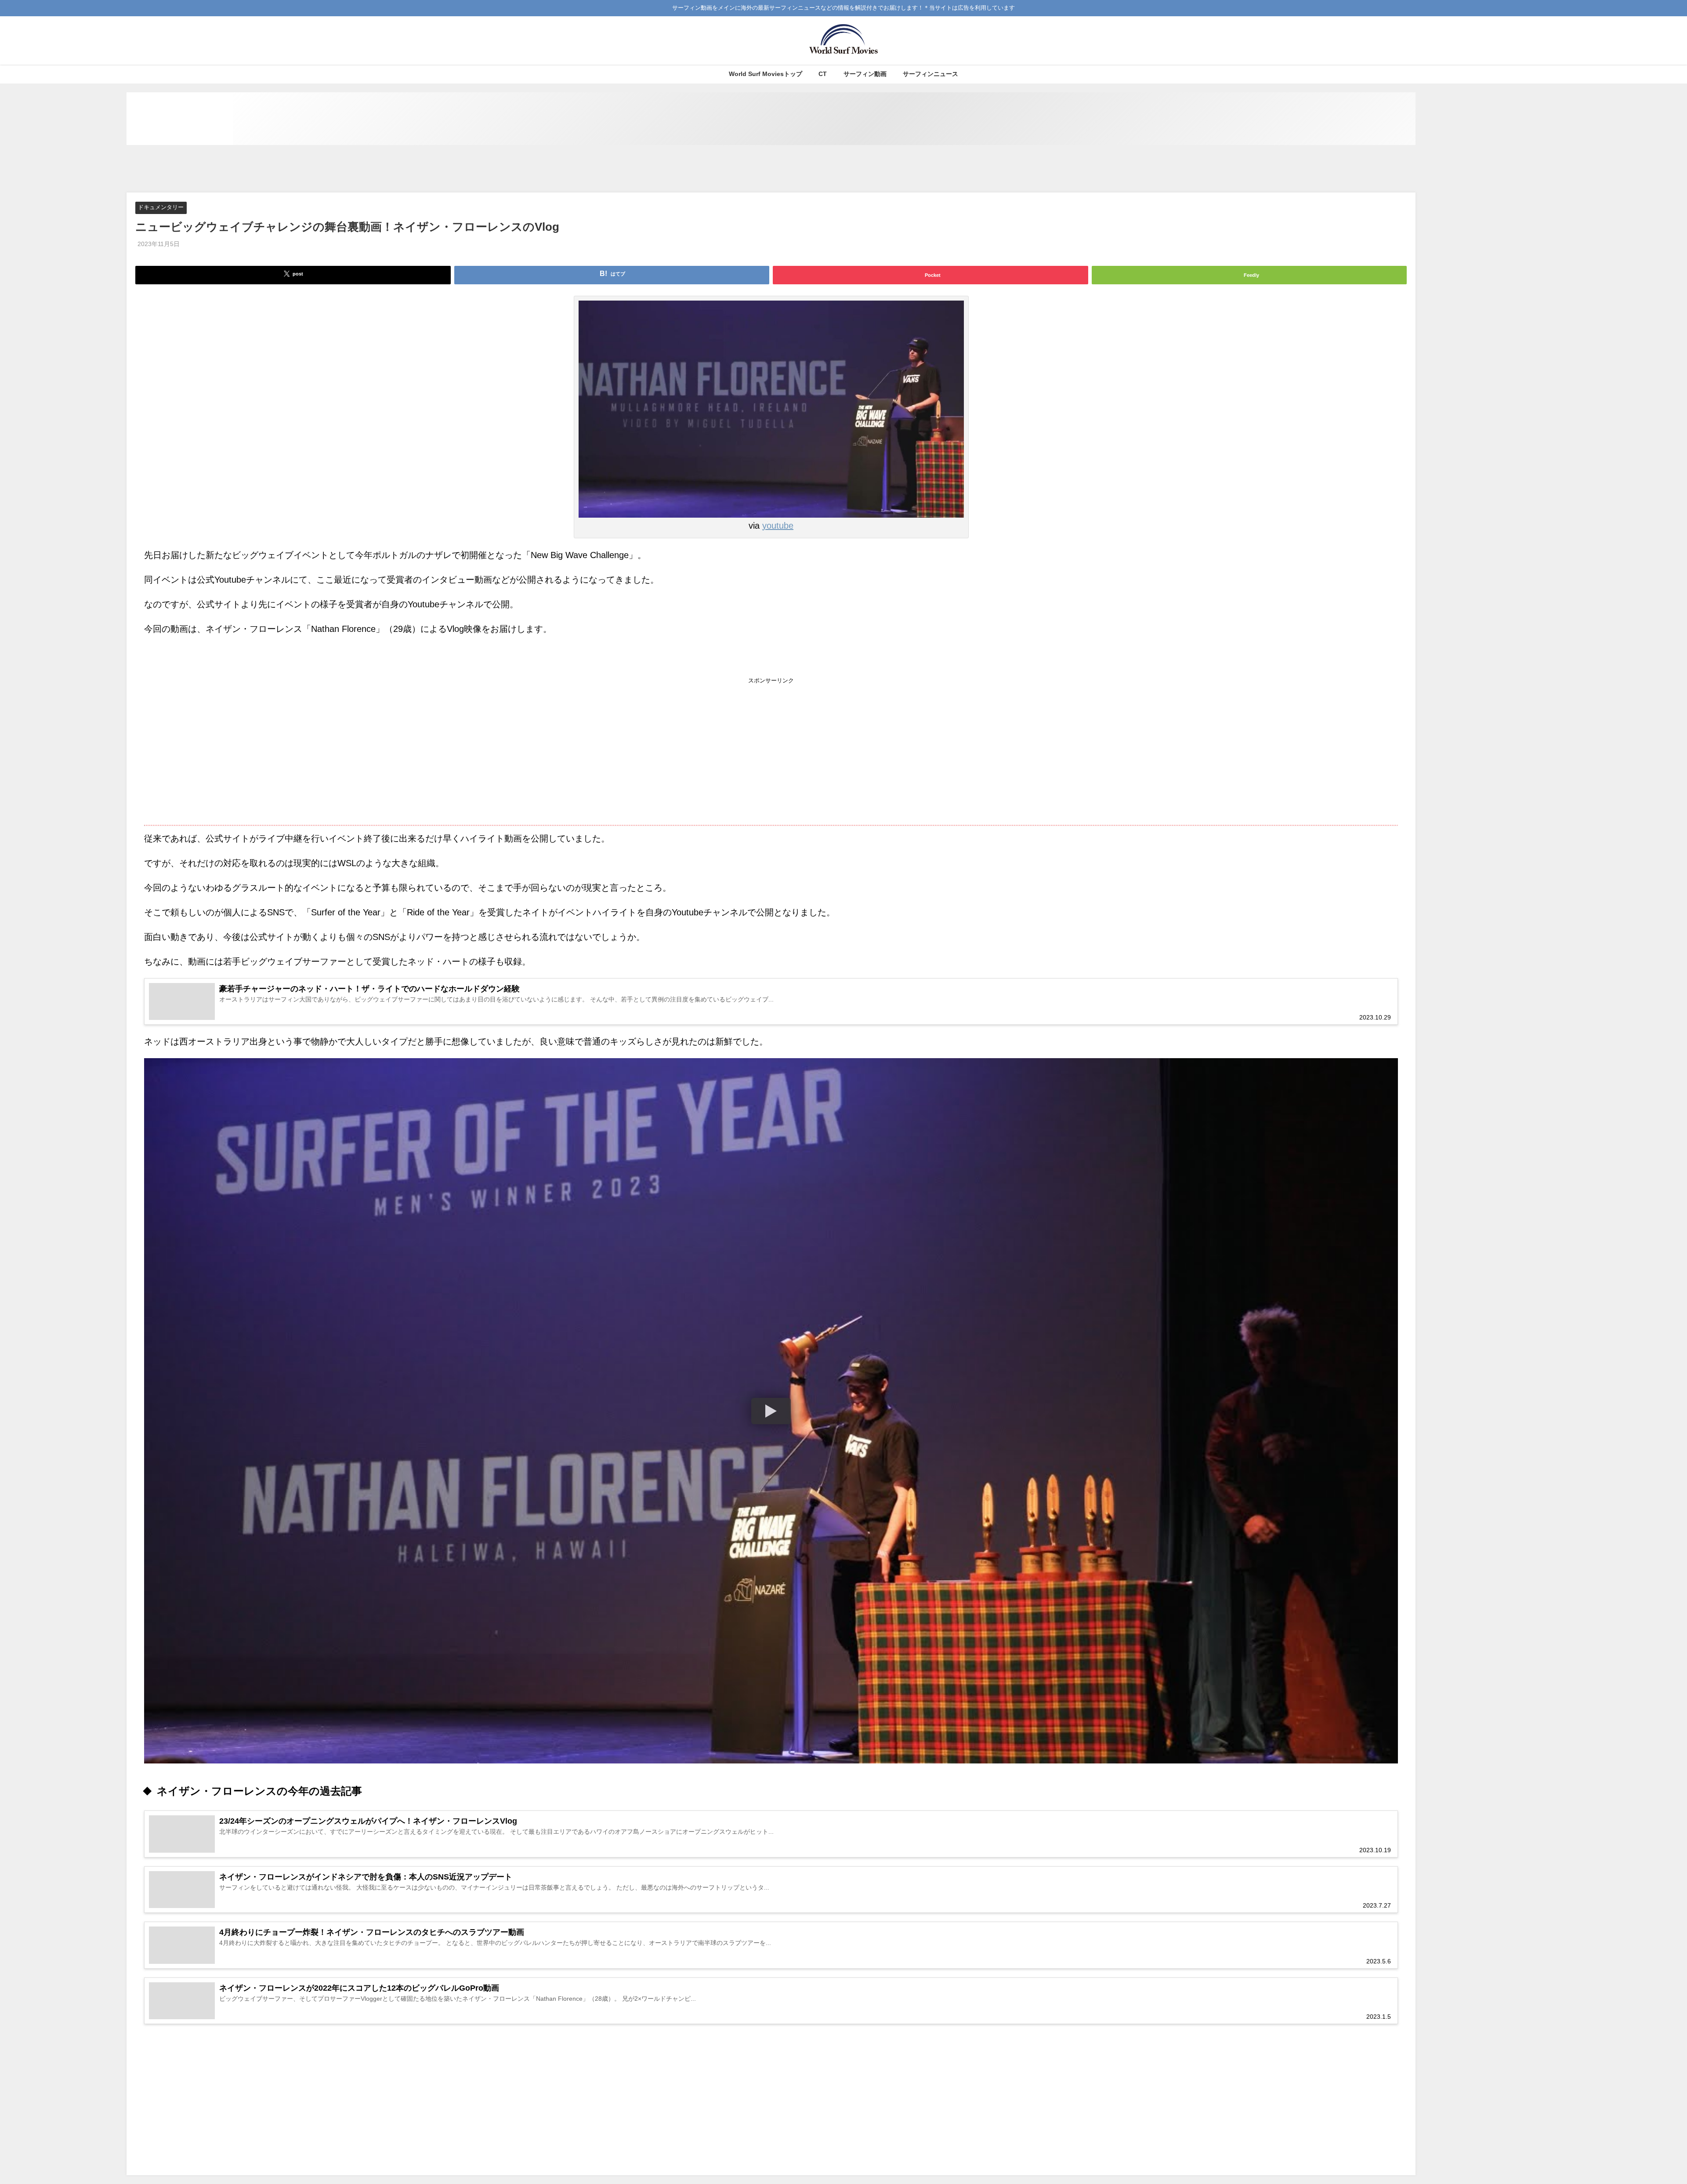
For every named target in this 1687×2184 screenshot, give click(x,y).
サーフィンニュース (930, 74)
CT (823, 74)
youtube (778, 526)
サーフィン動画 (865, 74)
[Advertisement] (771, 169)
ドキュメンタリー (161, 208)
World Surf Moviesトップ (766, 74)
